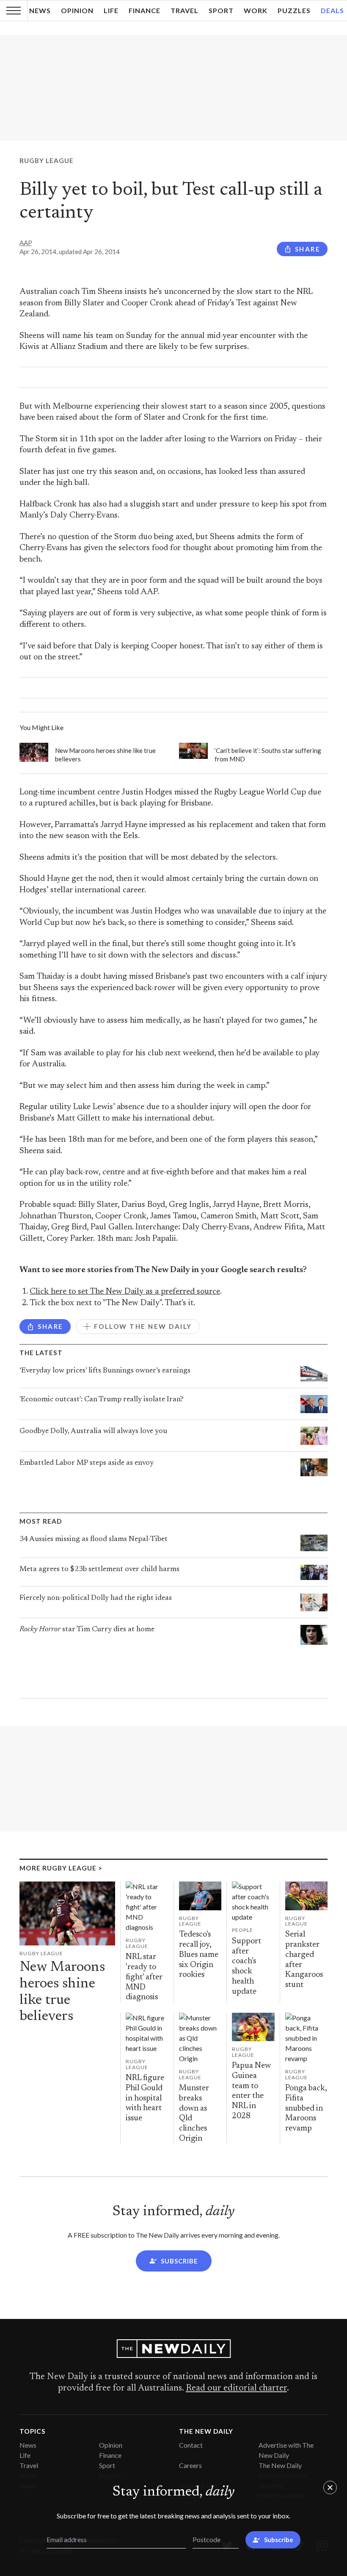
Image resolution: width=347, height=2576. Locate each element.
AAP (26, 243)
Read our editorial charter (236, 2388)
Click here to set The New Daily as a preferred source (125, 1292)
